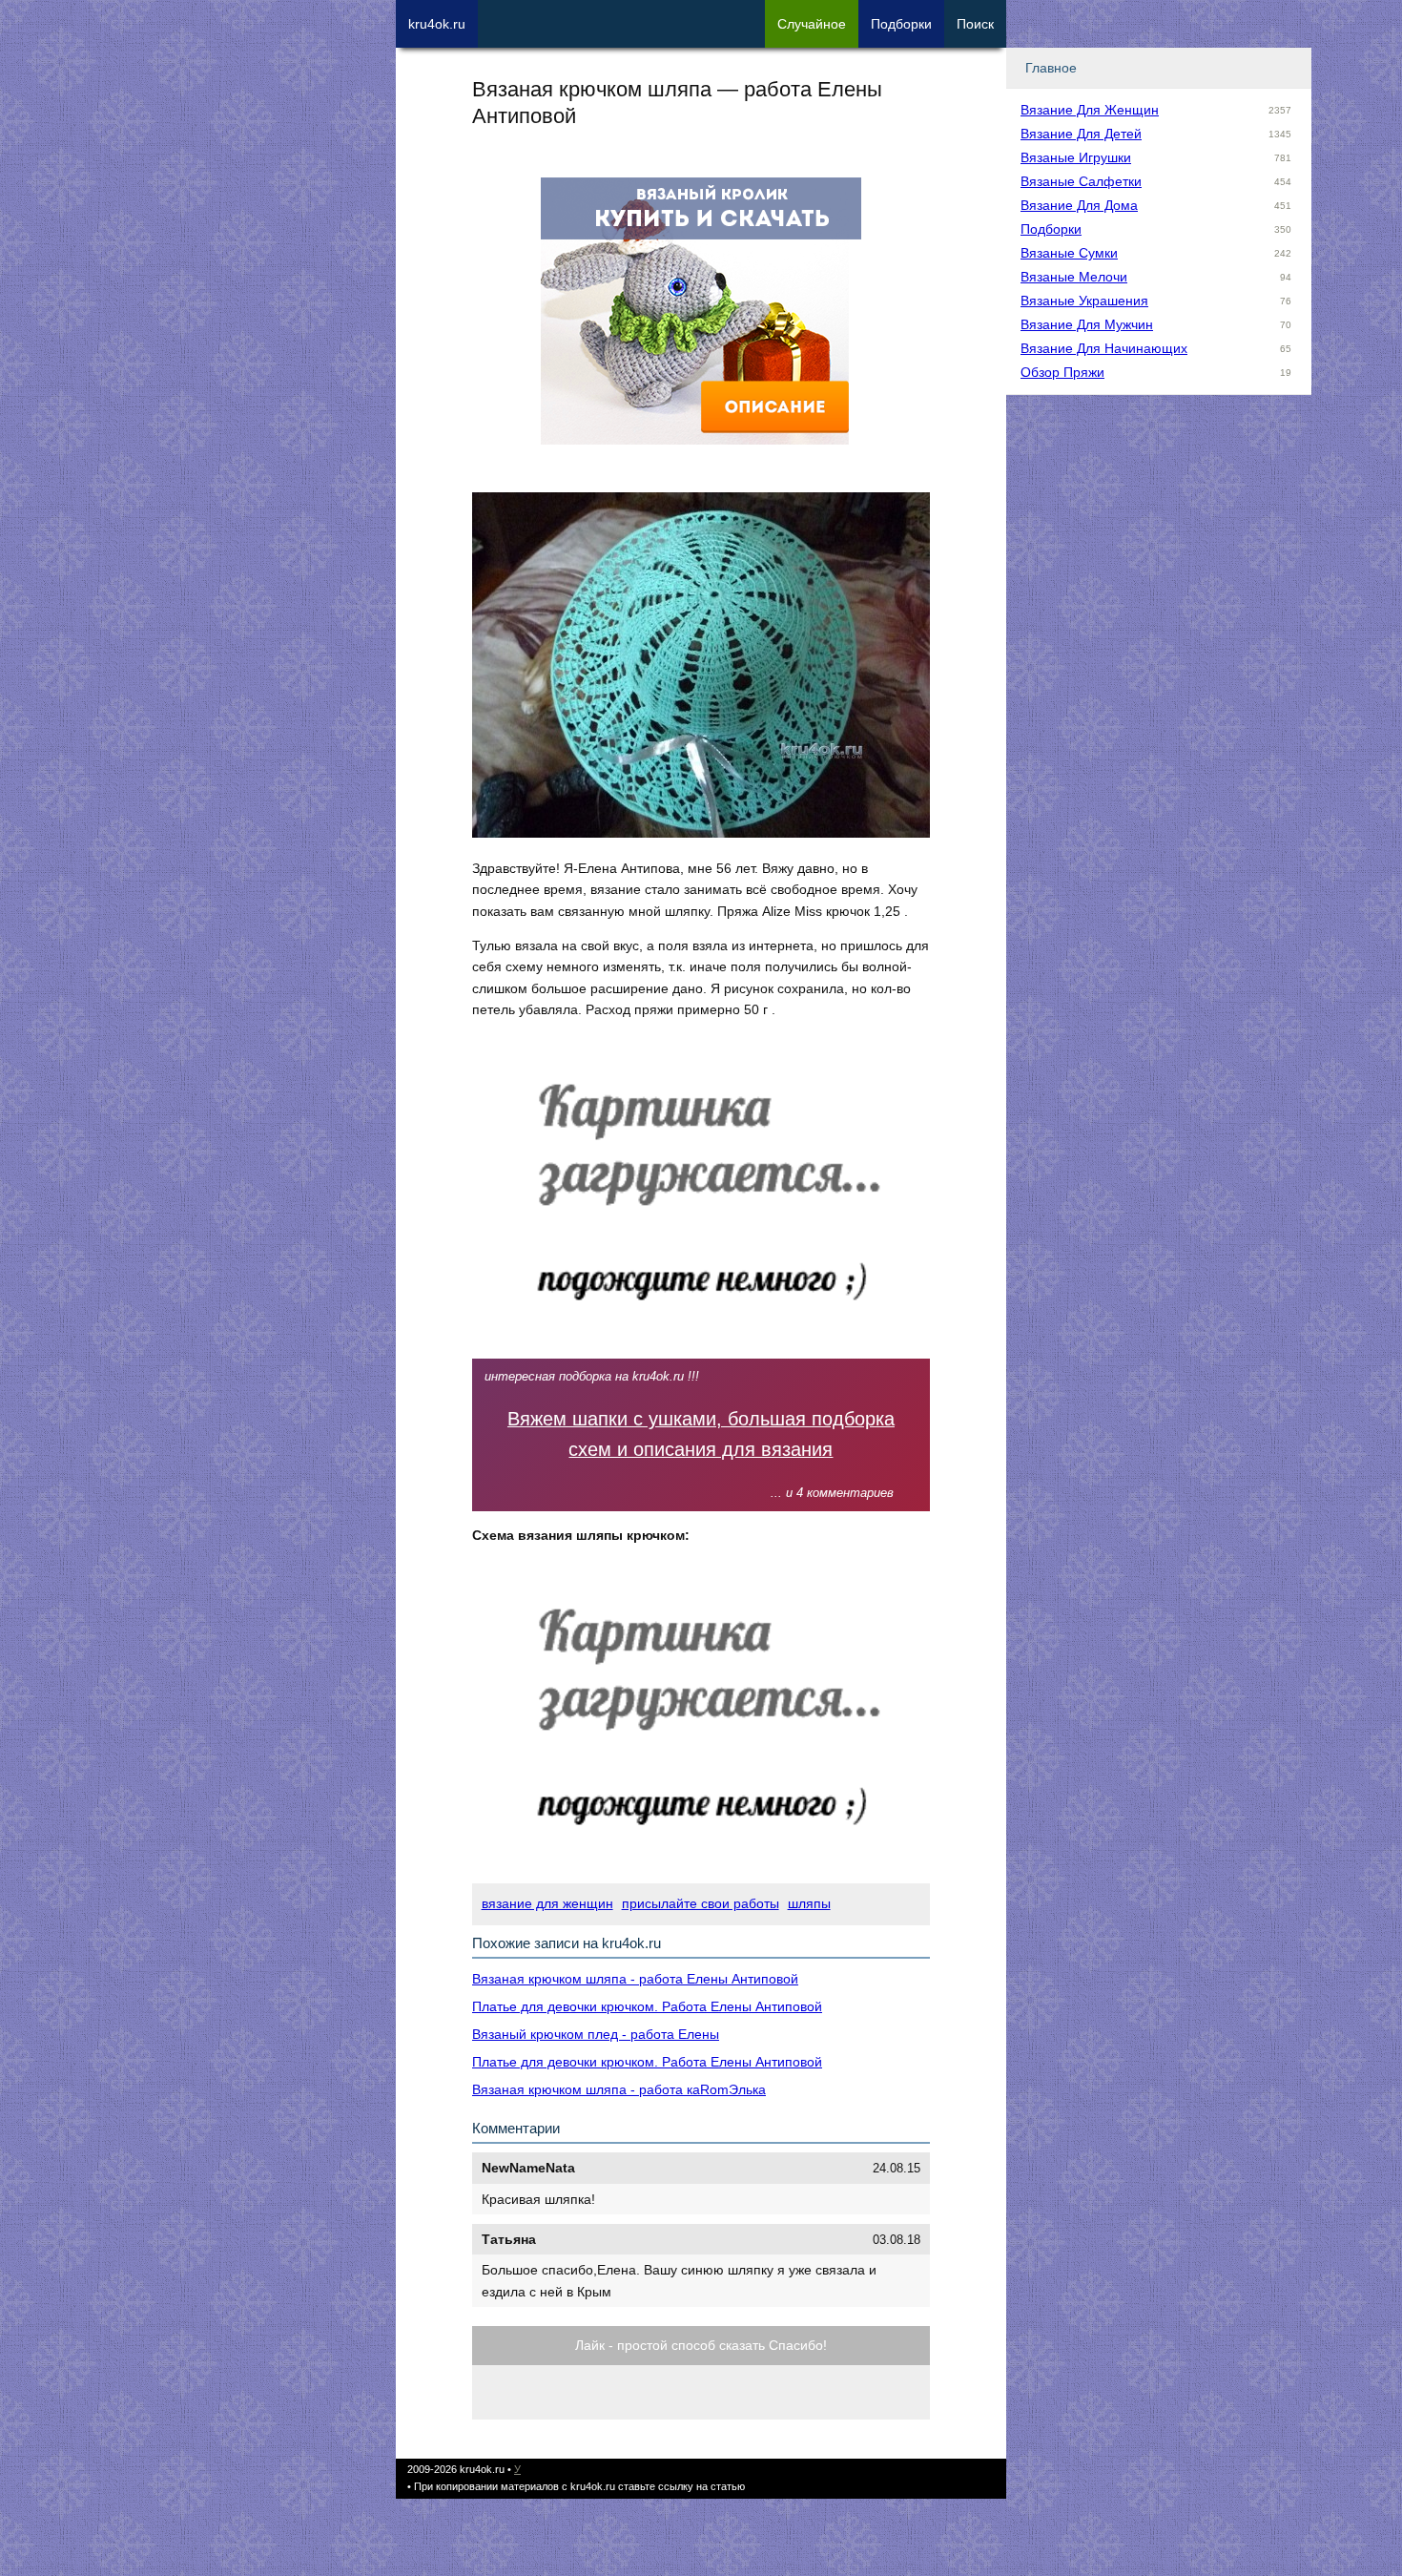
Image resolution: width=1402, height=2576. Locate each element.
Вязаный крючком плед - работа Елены (596, 2034)
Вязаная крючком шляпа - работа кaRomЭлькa (619, 2089)
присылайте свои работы (701, 1903)
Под (901, 24)
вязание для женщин (547, 1903)
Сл (812, 24)
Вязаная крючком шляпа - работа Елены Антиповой (635, 1979)
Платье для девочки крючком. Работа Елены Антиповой (647, 2006)
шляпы (809, 1903)
